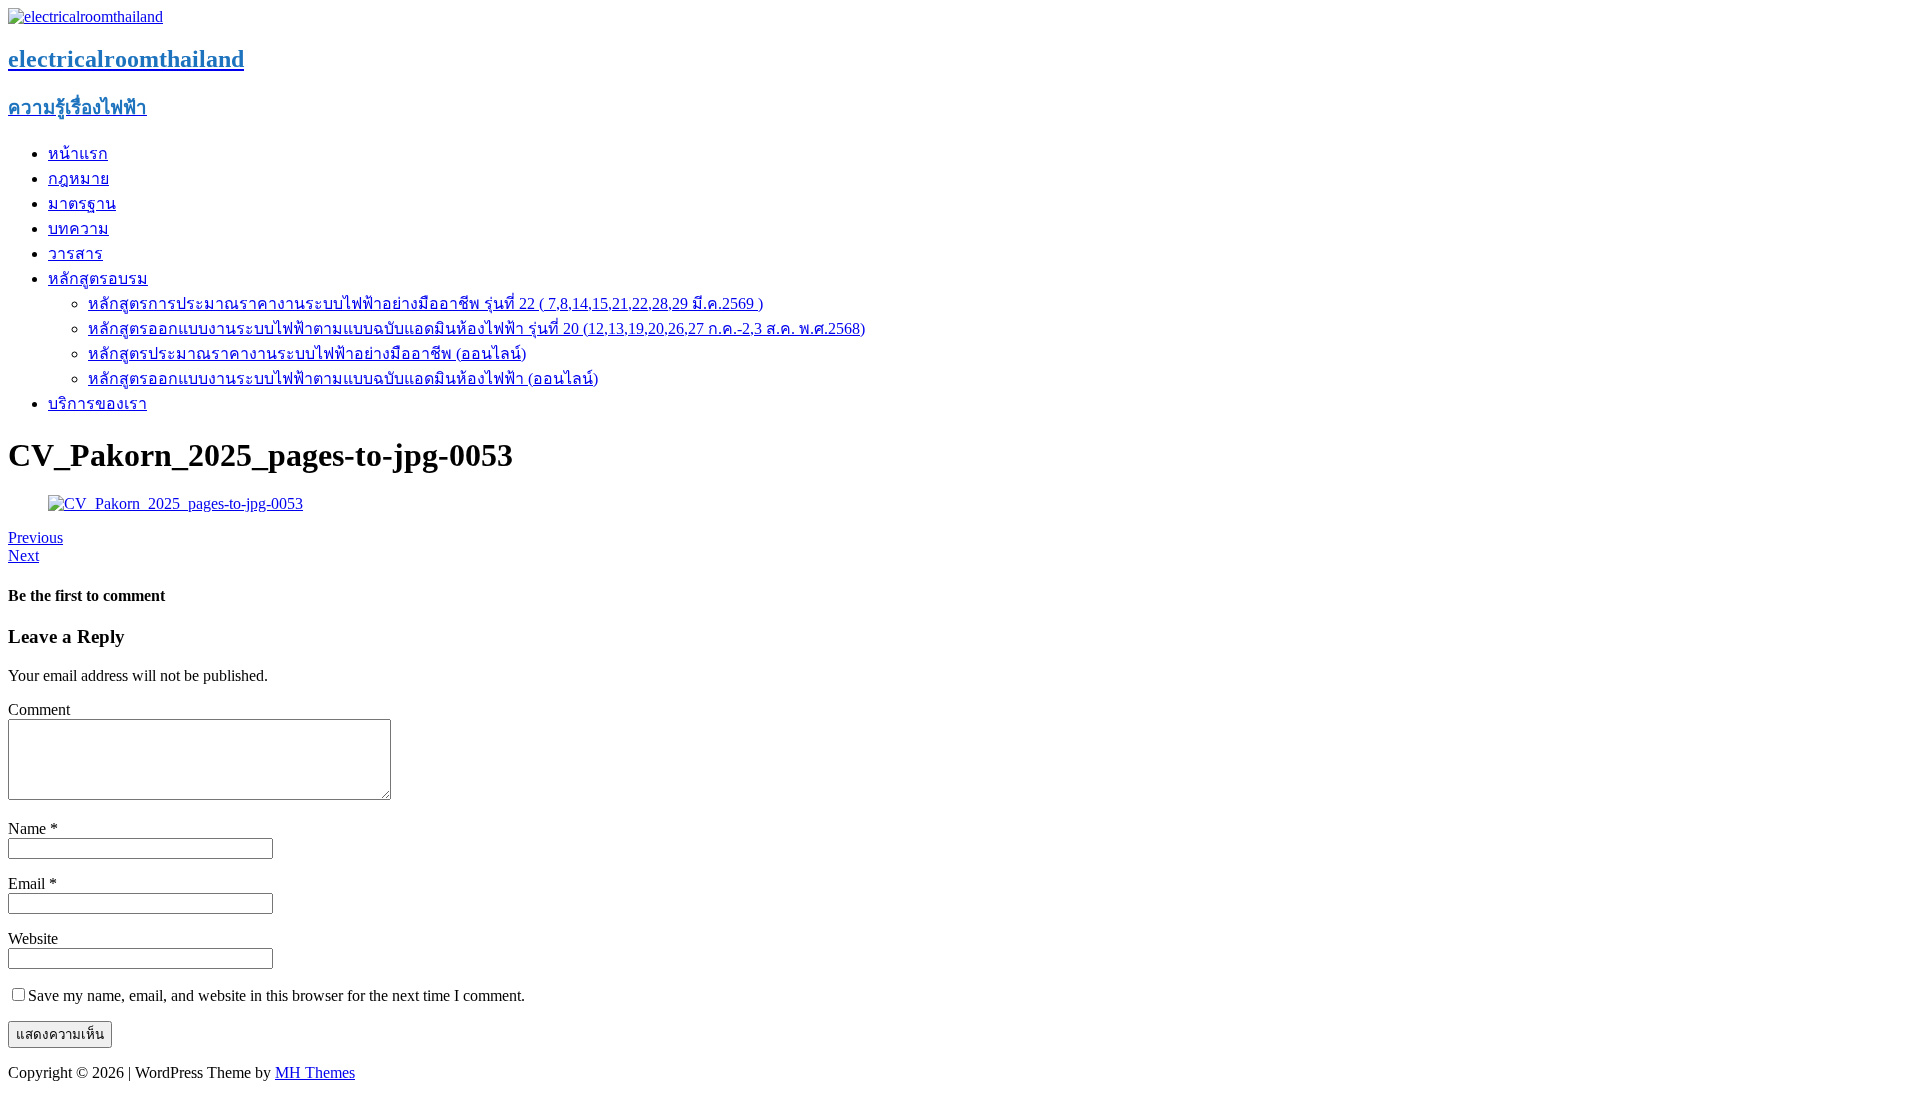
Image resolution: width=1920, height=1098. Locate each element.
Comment (39, 709)
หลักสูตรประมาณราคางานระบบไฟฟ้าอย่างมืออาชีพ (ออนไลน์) (307, 353)
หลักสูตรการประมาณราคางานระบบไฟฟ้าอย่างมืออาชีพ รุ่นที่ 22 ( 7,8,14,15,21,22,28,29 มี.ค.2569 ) (425, 303)
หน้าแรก (78, 153)
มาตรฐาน (82, 203)
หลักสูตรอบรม (98, 278)
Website (33, 938)
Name (29, 828)
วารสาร (75, 253)
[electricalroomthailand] (85, 16)
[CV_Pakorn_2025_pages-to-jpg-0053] (175, 503)
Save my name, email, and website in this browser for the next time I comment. (276, 995)
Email (28, 883)
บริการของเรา (97, 403)
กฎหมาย (78, 178)
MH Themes (315, 1072)
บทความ (78, 228)
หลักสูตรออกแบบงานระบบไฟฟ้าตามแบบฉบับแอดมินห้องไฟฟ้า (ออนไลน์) (343, 378)
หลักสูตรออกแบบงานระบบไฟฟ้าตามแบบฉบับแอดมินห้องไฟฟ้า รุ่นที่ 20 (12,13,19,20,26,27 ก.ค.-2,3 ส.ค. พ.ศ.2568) (476, 328)
